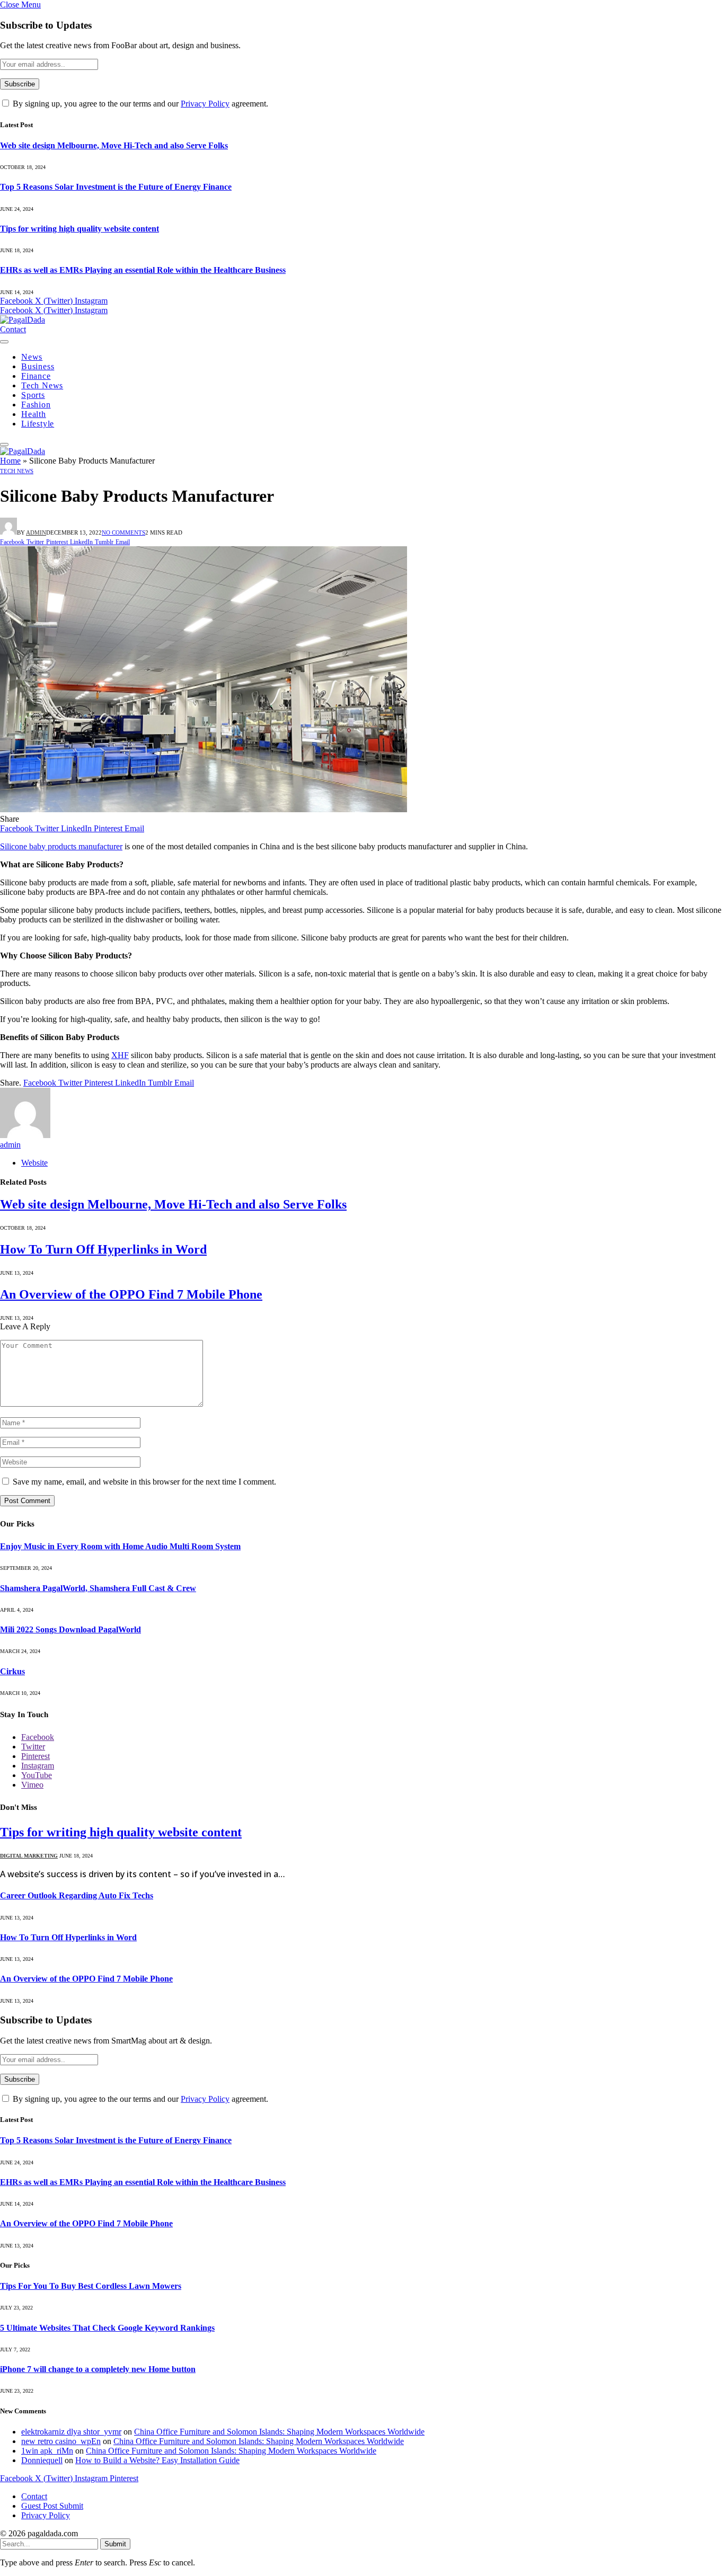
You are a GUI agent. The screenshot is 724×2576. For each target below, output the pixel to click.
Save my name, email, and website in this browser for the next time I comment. (144, 1482)
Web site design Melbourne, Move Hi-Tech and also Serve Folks (114, 145)
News (32, 357)
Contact (13, 329)
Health (34, 414)
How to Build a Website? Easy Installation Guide (157, 2460)
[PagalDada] (23, 320)
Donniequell (42, 2460)
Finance (36, 376)
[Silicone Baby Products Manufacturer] (204, 809)
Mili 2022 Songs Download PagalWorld (70, 1629)
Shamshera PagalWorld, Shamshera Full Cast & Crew (98, 1588)
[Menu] (4, 342)
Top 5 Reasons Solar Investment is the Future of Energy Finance (116, 187)
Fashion (36, 405)
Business (38, 366)
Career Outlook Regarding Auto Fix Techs (77, 1895)
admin (36, 532)
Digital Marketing (29, 1856)
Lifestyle (38, 424)
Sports (33, 395)
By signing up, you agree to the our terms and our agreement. (139, 104)
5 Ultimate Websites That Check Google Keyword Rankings (107, 2328)
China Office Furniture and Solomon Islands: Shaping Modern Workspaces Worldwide (279, 2432)
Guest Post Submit (52, 2506)
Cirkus (12, 1671)
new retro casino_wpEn (61, 2441)
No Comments (123, 532)
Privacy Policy (205, 104)
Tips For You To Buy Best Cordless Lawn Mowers (91, 2286)
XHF (120, 1055)
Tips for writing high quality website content (80, 229)
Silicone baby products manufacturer (61, 846)
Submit (115, 2544)
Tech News (42, 385)
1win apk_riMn (47, 2451)
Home (10, 461)
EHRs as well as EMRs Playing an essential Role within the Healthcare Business (143, 270)
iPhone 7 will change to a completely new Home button (98, 2369)
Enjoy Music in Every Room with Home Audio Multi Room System (120, 1546)
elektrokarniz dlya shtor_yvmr (71, 2432)
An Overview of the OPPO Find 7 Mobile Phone (131, 1294)
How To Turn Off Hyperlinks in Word (103, 1249)
